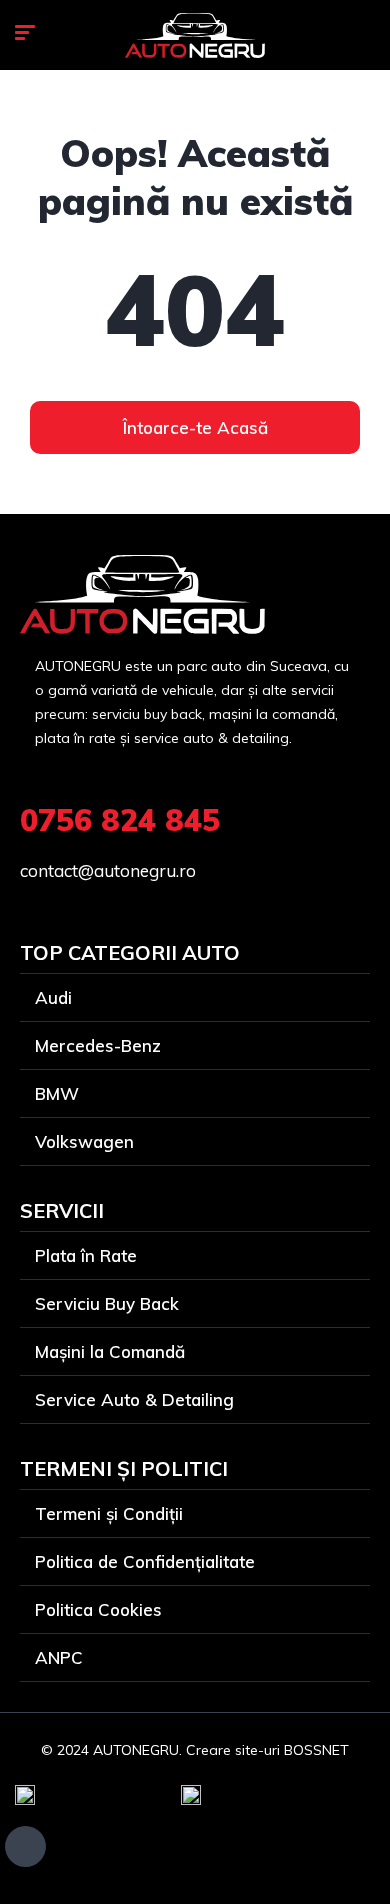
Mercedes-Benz (98, 1045)
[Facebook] (25, 1846)
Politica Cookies (98, 1609)
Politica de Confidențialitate (145, 1561)
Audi (53, 997)
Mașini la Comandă (110, 1351)
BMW (57, 1093)
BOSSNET (316, 1750)
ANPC (59, 1657)
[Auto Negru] (195, 35)
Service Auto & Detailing (134, 1399)
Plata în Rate (86, 1255)
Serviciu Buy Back (107, 1303)
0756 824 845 (120, 820)
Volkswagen (84, 1141)
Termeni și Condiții (109, 1513)
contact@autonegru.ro (108, 870)
